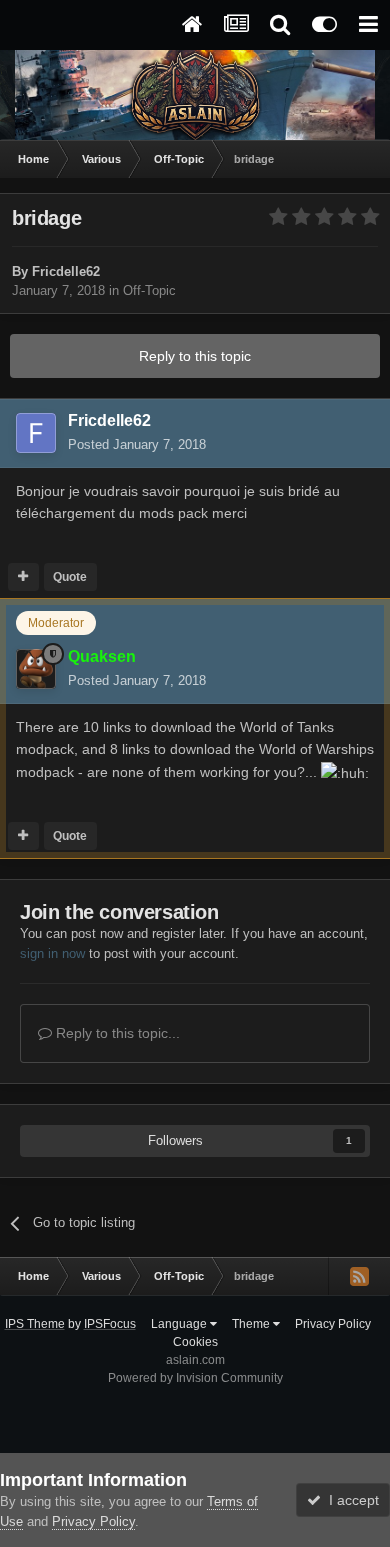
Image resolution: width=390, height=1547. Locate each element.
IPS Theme (35, 1324)
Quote (70, 577)
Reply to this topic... (116, 1033)
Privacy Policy (333, 1324)
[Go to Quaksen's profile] (36, 669)
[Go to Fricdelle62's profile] (36, 433)
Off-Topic (149, 290)
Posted (137, 444)
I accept (350, 1500)
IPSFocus (110, 1324)
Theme (252, 1324)
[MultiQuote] (23, 577)
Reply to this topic (195, 356)
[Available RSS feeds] (359, 1276)
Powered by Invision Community (195, 1378)
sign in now (52, 953)
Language (180, 1324)
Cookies (195, 1342)
